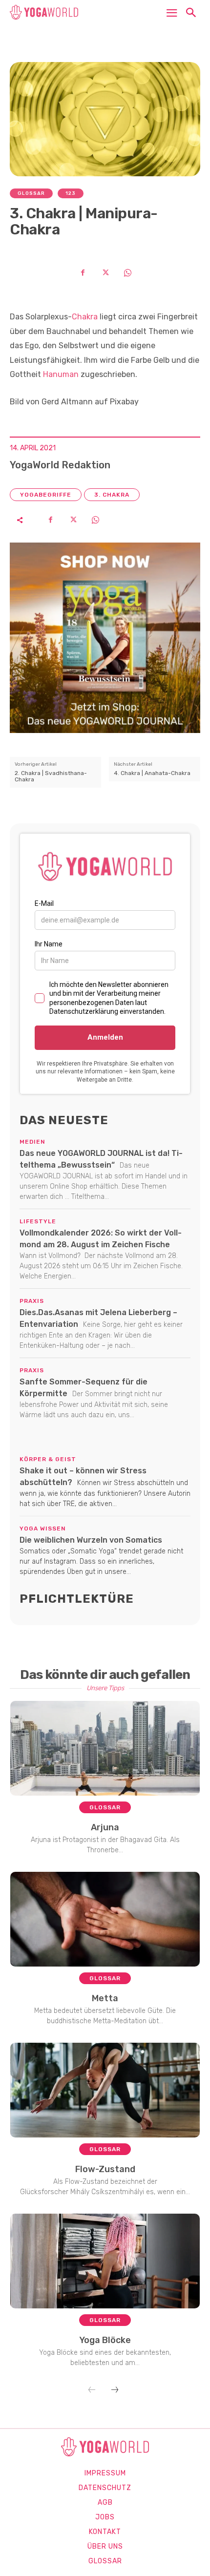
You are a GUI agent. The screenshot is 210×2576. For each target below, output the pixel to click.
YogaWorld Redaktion (60, 465)
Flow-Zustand (105, 2169)
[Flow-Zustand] (105, 2090)
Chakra (85, 317)
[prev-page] (92, 2390)
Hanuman (61, 374)
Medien (32, 1142)
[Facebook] (83, 272)
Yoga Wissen (43, 1529)
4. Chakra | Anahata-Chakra (152, 773)
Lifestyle (38, 1221)
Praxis (32, 1301)
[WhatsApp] (127, 272)
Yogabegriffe (46, 495)
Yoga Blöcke (105, 2340)
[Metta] (105, 1919)
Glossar (31, 193)
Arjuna (105, 1827)
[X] (105, 272)
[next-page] (115, 2390)
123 (71, 193)
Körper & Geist (48, 1459)
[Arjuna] (105, 1748)
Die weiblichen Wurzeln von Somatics (91, 1540)
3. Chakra (112, 495)
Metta (105, 1998)
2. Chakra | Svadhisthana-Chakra (51, 776)
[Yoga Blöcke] (105, 2261)
